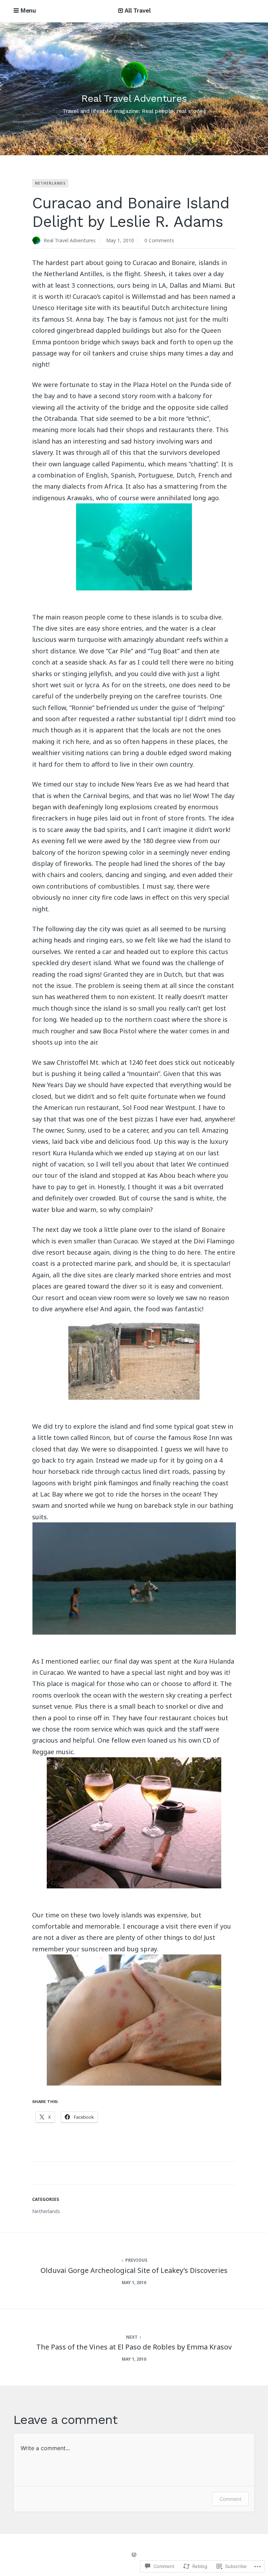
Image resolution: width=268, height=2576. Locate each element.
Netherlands (50, 183)
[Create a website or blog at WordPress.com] (134, 2555)
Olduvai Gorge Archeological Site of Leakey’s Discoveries (134, 2270)
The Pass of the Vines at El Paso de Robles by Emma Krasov (134, 2347)
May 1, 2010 (120, 240)
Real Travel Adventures (134, 98)
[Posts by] (38, 241)
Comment (230, 2499)
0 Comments (159, 240)
